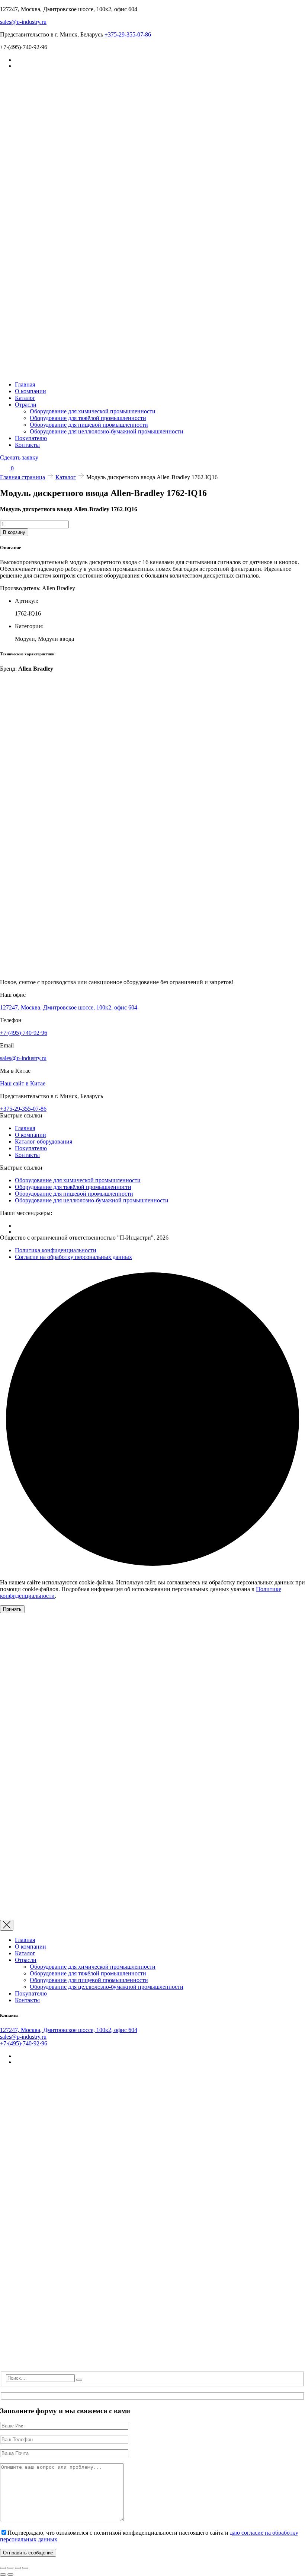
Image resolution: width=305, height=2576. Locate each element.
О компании (30, 391)
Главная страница (23, 477)
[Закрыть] (7, 1925)
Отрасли (26, 405)
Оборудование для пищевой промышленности (89, 425)
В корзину (14, 532)
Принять (12, 1609)
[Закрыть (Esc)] (25, 2568)
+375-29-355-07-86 (128, 34)
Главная (25, 384)
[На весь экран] (10, 2568)
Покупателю (31, 438)
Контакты (27, 445)
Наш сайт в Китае (23, 1083)
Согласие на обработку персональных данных (73, 1257)
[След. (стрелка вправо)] (10, 2575)
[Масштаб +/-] (3, 2568)
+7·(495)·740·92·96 (24, 1033)
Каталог (25, 398)
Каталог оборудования (44, 1141)
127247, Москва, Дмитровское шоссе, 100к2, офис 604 (69, 1007)
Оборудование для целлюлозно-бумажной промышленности (107, 431)
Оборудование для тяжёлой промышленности (88, 418)
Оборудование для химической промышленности (93, 411)
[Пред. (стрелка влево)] (3, 2575)
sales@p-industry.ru (23, 22)
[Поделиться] (18, 2568)
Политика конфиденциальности (56, 1250)
